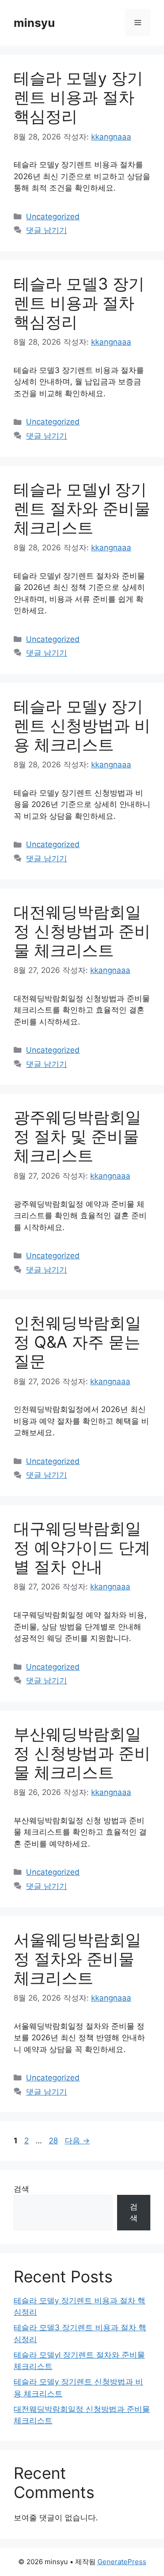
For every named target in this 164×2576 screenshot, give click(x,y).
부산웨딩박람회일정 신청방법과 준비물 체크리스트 (82, 1753)
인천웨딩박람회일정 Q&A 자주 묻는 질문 (77, 1342)
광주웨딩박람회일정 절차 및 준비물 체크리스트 (77, 1136)
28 (53, 2141)
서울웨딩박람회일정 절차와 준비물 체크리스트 (77, 1959)
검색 (21, 2189)
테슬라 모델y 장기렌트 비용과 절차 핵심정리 (78, 97)
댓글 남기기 (46, 230)
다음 (77, 2141)
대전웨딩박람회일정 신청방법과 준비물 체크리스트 (82, 931)
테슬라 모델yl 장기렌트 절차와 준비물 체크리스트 (82, 508)
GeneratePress (122, 2562)
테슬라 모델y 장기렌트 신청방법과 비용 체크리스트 (82, 725)
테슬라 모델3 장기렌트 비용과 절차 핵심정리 (79, 303)
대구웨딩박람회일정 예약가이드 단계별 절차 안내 (82, 1547)
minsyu (34, 23)
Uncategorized (53, 217)
